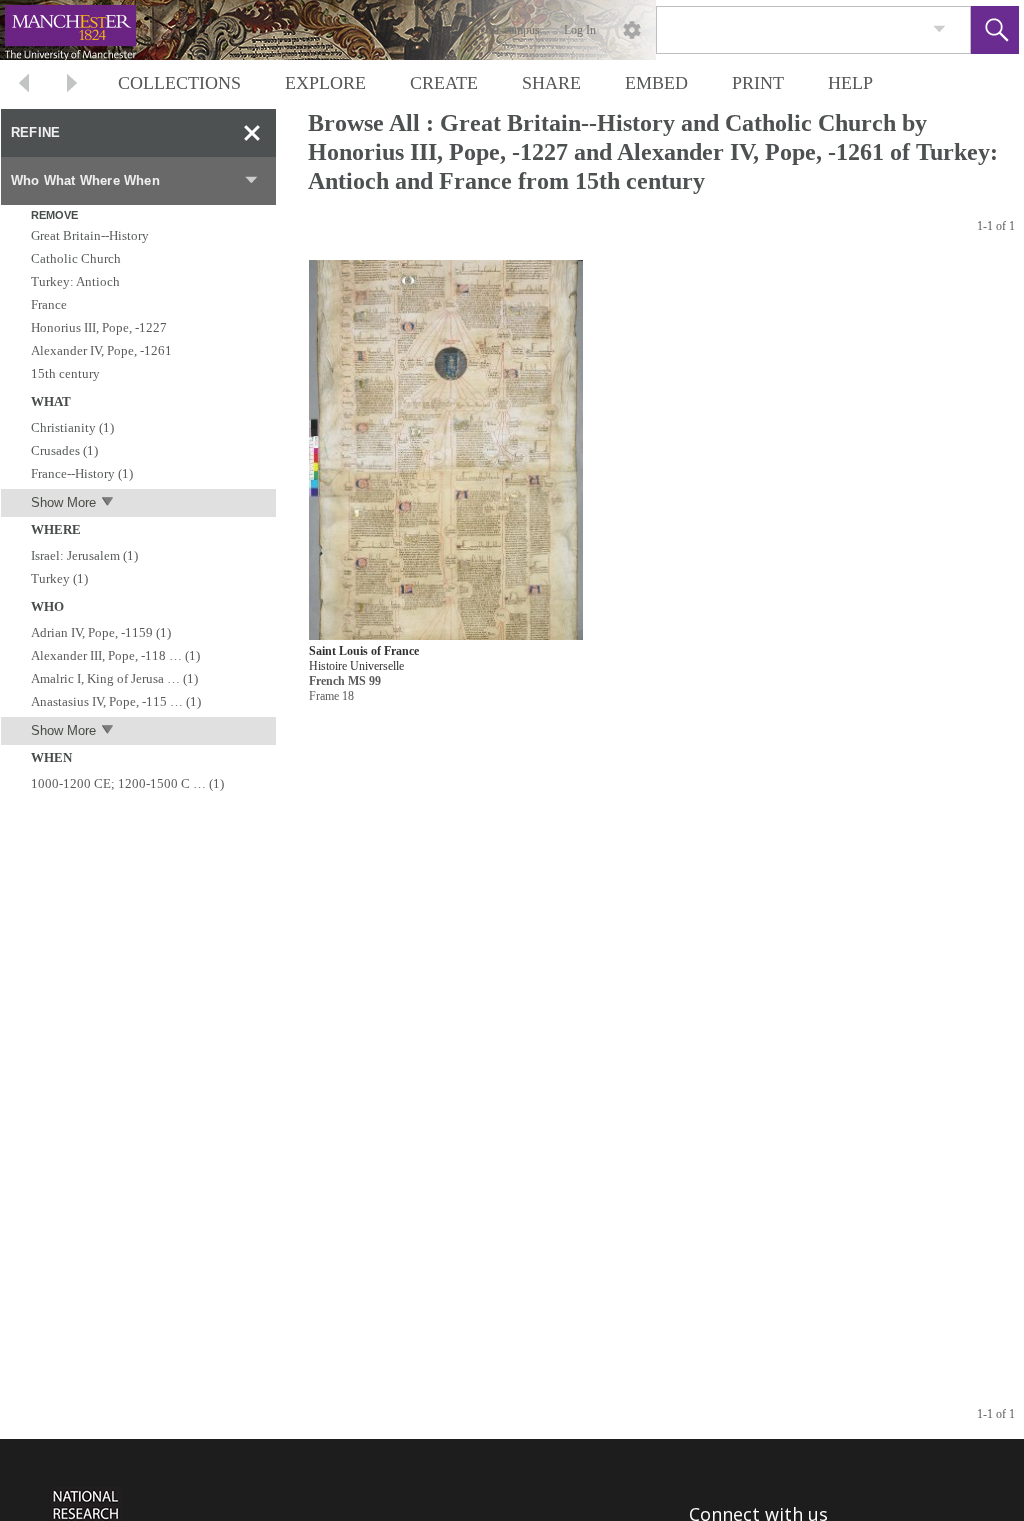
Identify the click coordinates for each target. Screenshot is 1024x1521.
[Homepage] (377, 30)
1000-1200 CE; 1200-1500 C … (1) (127, 783)
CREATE (444, 83)
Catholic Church (76, 258)
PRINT (758, 83)
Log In (580, 30)
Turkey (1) (59, 578)
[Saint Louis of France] (446, 451)
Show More (63, 502)
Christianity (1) (72, 427)
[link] (939, 29)
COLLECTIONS (179, 83)
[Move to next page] (72, 85)
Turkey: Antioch (75, 281)
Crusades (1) (64, 450)
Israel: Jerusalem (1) (84, 555)
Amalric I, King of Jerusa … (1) (114, 678)
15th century (65, 373)
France (49, 304)
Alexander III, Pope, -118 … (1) (115, 655)
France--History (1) (82, 473)
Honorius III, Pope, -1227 (99, 327)
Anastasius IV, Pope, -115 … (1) (116, 701)
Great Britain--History (90, 235)
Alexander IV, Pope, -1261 (101, 350)
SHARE (551, 83)
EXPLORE (325, 83)
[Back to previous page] (24, 85)
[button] (995, 30)
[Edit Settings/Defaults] (632, 30)
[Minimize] (252, 133)
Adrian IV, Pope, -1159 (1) (101, 632)
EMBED (656, 83)
